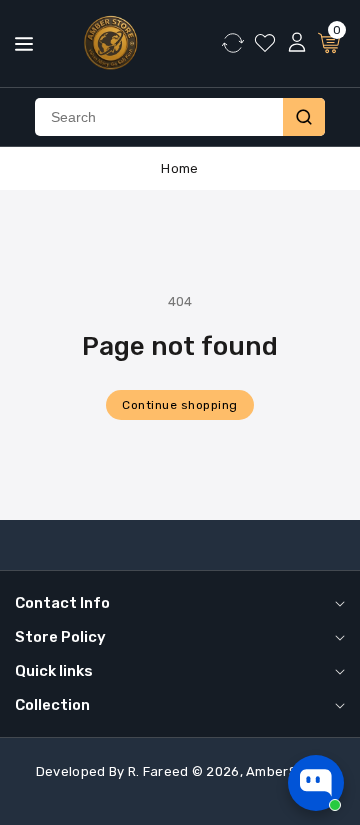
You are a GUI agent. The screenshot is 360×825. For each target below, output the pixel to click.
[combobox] (159, 117)
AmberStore (285, 771)
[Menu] (24, 43)
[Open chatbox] (316, 783)
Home (179, 168)
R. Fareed (158, 771)
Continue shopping (180, 405)
